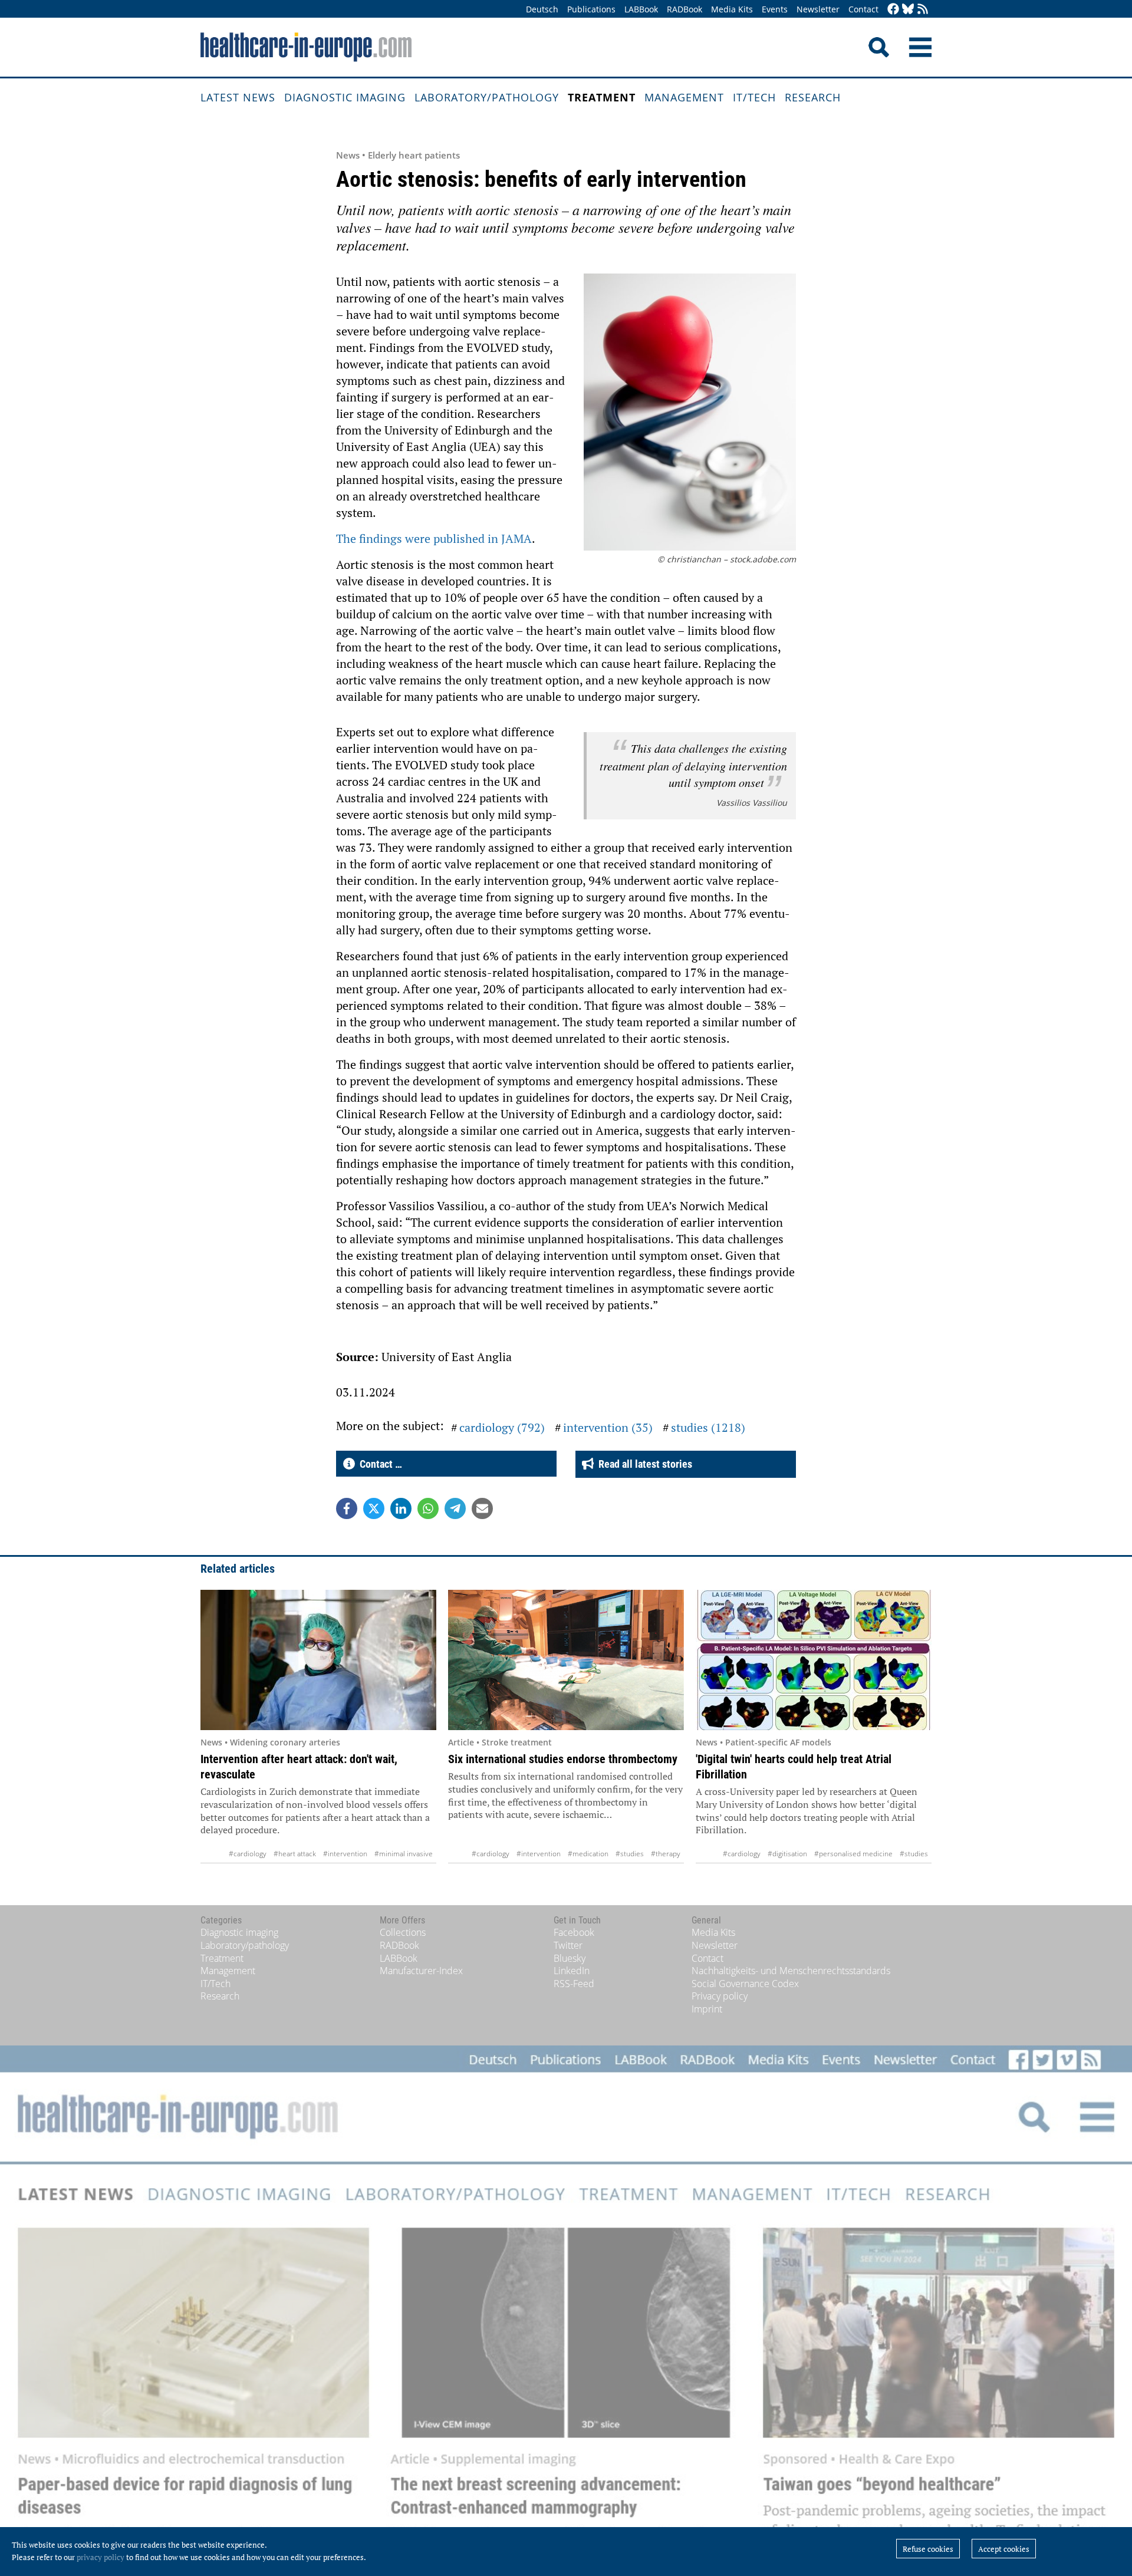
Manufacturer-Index (421, 1971)
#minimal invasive (404, 1854)
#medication (588, 1854)
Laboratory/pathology (487, 97)
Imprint (707, 2009)
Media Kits (732, 9)
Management (684, 97)
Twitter (568, 1945)
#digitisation (787, 1854)
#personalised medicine (853, 1854)
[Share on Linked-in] (401, 1508)
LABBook (641, 9)
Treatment (602, 97)
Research (813, 97)
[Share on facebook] (347, 1508)
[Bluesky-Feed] (908, 10)
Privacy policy (720, 1996)
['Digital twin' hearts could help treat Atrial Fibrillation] (814, 1660)
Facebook (574, 1932)
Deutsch (542, 9)
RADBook (685, 9)
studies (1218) (708, 1427)
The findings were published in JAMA (434, 538)
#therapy (666, 1854)
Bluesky (570, 1958)
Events (775, 9)
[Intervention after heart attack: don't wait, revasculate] (318, 1660)
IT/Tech (754, 97)
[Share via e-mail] (482, 1508)
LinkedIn (572, 1971)
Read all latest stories (643, 1464)
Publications (591, 9)
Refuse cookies (928, 2549)
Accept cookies (1004, 2549)
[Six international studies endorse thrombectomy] (566, 1660)
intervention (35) (608, 1427)
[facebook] (893, 10)
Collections (403, 1932)
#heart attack (295, 1854)
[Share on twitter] (374, 1508)
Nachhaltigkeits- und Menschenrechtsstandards (791, 1971)
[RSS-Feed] (923, 10)
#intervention (345, 1854)
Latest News (238, 97)
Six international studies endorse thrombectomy (563, 1759)
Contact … (379, 1464)
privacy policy (101, 2557)
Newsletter (818, 9)
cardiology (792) (502, 1427)
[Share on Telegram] (455, 1508)
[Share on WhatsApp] (428, 1508)
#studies (630, 1854)
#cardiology (248, 1854)
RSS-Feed (574, 1984)
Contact (863, 9)
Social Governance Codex (745, 1984)
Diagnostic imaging (345, 97)
